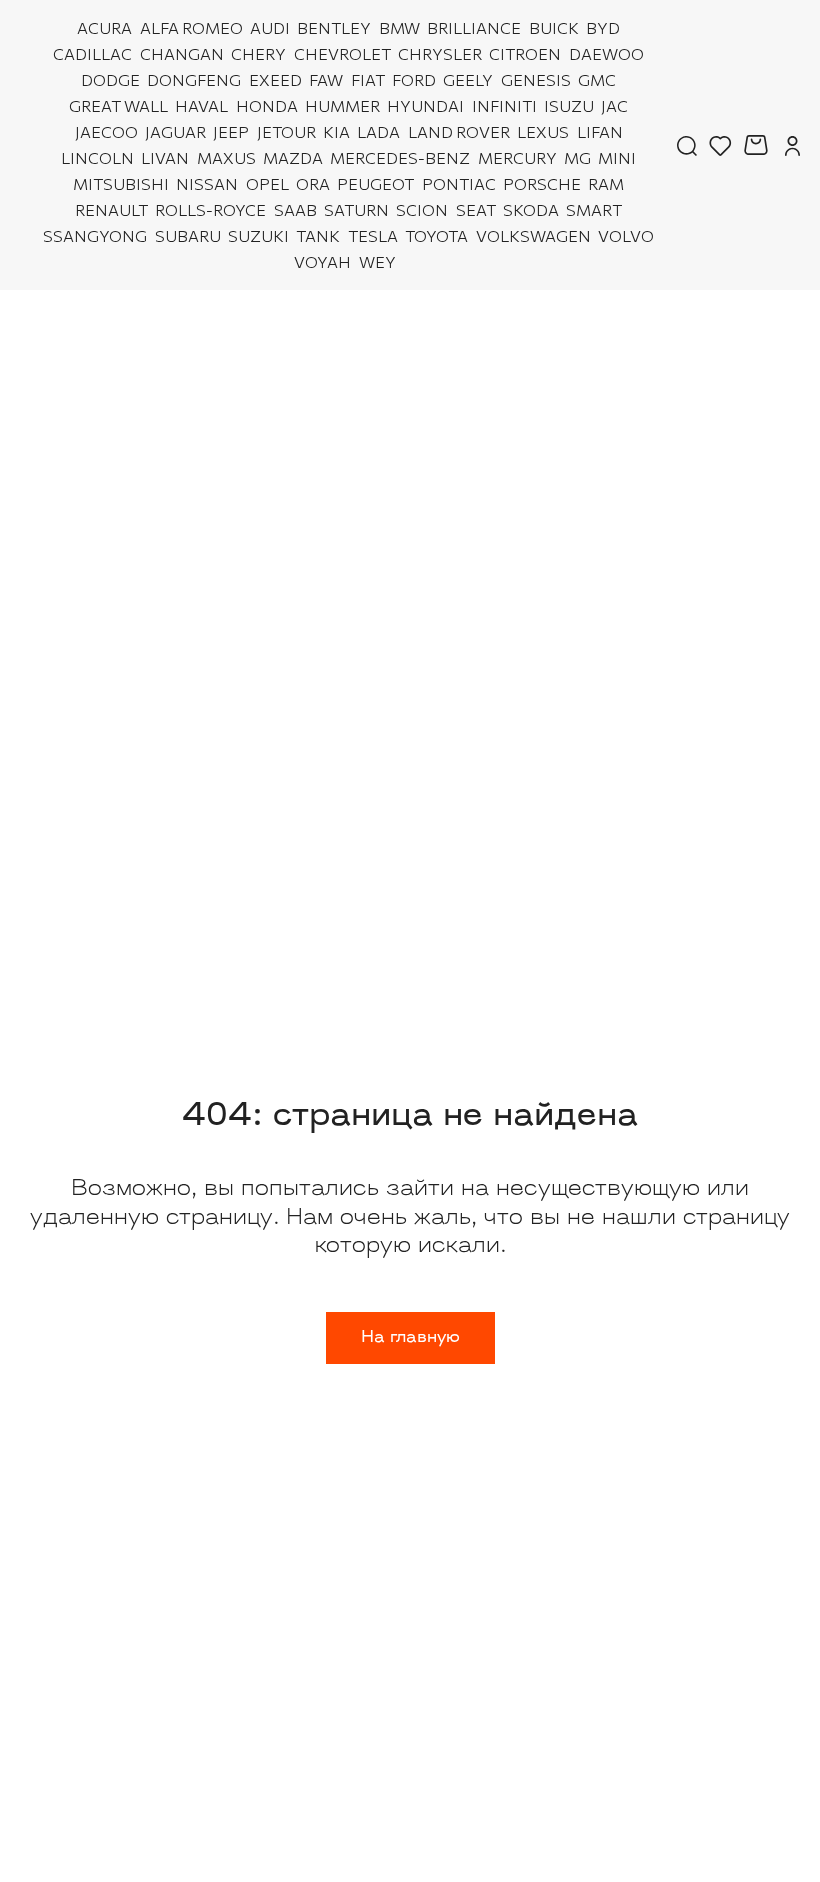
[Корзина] (758, 145)
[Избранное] (720, 145)
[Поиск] (687, 145)
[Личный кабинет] (792, 145)
